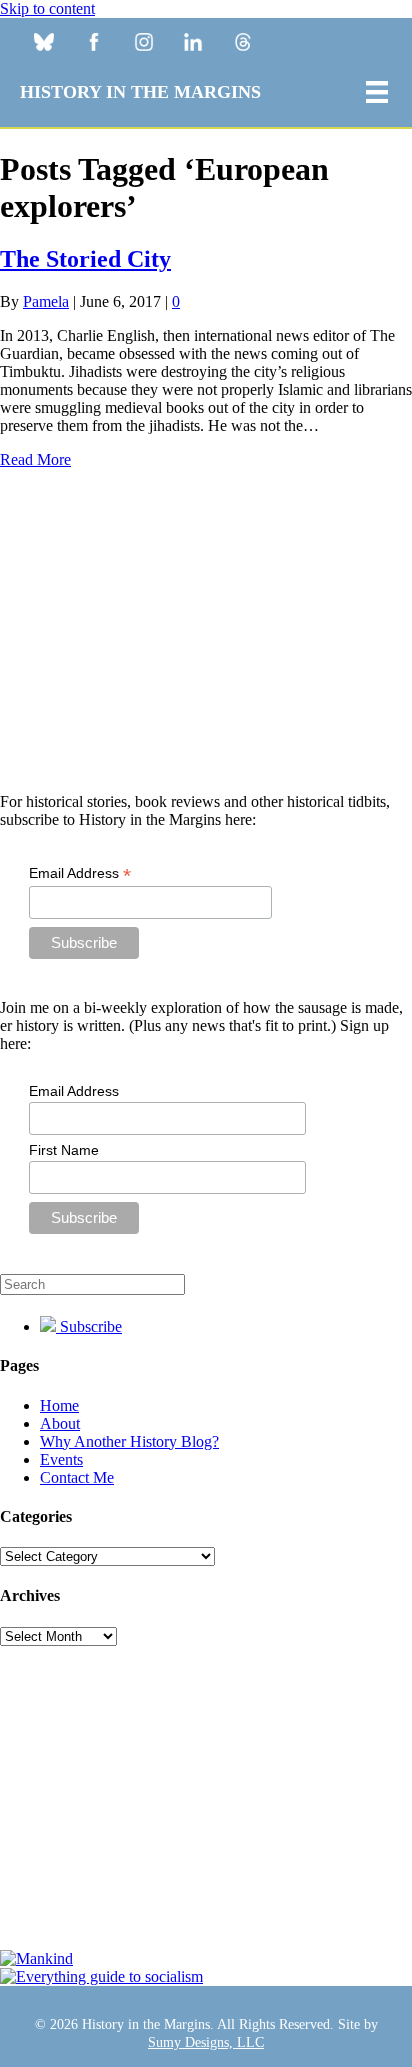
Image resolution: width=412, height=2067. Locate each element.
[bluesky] (43, 44)
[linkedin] (193, 44)
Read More (35, 459)
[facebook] (93, 44)
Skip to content (47, 8)
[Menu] (377, 92)
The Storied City (85, 259)
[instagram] (143, 44)
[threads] (243, 44)
